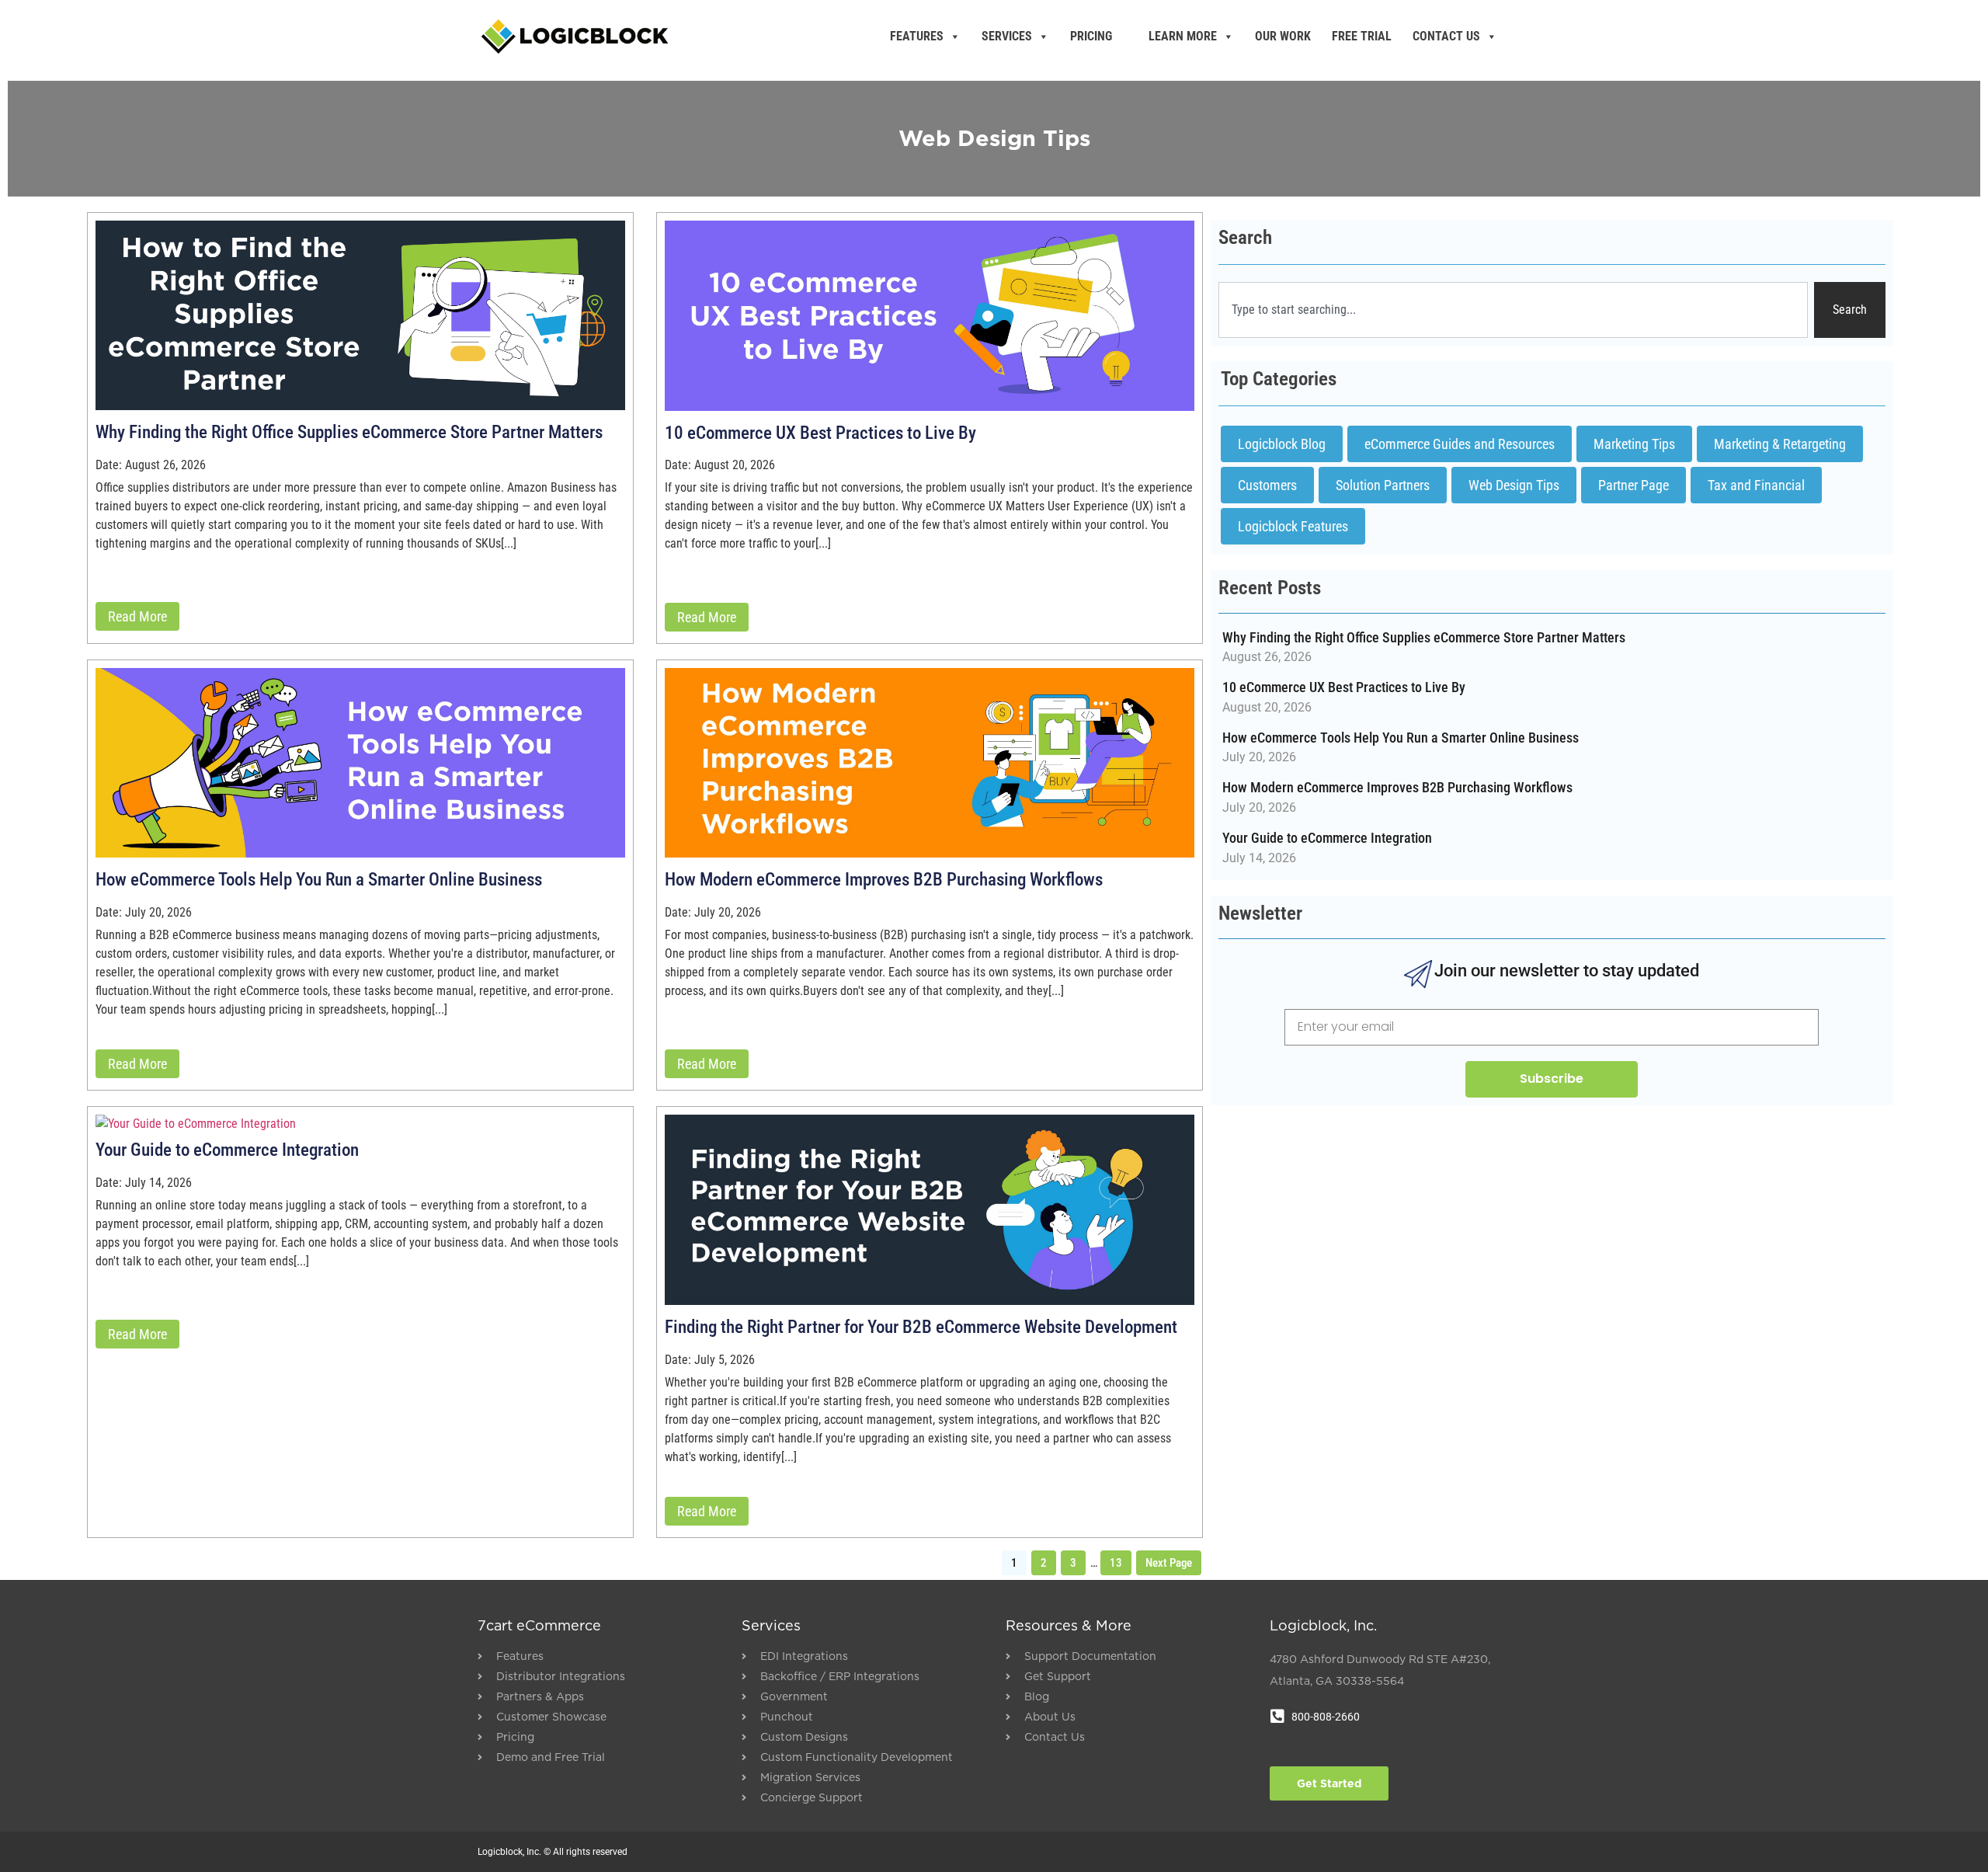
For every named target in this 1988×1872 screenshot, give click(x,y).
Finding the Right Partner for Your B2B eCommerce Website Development (921, 1327)
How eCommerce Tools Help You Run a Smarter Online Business (319, 880)
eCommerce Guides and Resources (1460, 444)
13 (1116, 1563)
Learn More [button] (1183, 36)
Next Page (1169, 1563)
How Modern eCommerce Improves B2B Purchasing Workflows (884, 880)
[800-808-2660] (1277, 1717)
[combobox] (1513, 310)
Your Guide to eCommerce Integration (227, 1150)
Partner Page (1633, 485)
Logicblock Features (1293, 526)
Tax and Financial (1756, 485)
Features (917, 36)
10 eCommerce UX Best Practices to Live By (820, 433)
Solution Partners (1383, 485)
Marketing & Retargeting (1780, 444)
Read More (137, 616)
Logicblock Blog (1282, 444)
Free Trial (1362, 36)
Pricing (1091, 36)
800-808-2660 (1326, 1717)
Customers (1267, 485)
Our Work (1283, 36)
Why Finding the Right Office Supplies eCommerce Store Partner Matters (349, 432)
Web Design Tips (1514, 485)
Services (1007, 36)
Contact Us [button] (1446, 36)
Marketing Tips (1634, 444)
